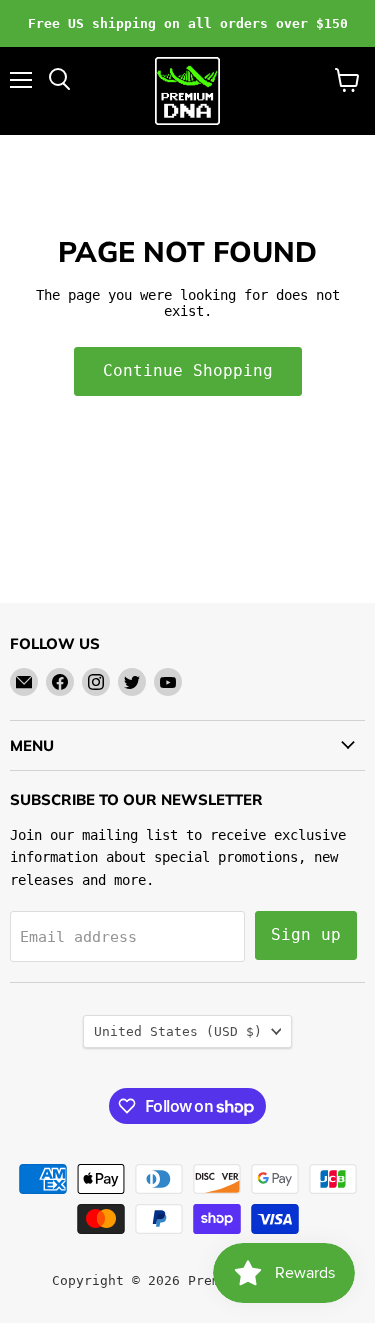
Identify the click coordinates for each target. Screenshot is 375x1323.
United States (178, 1031)
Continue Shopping (188, 370)
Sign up (306, 934)
